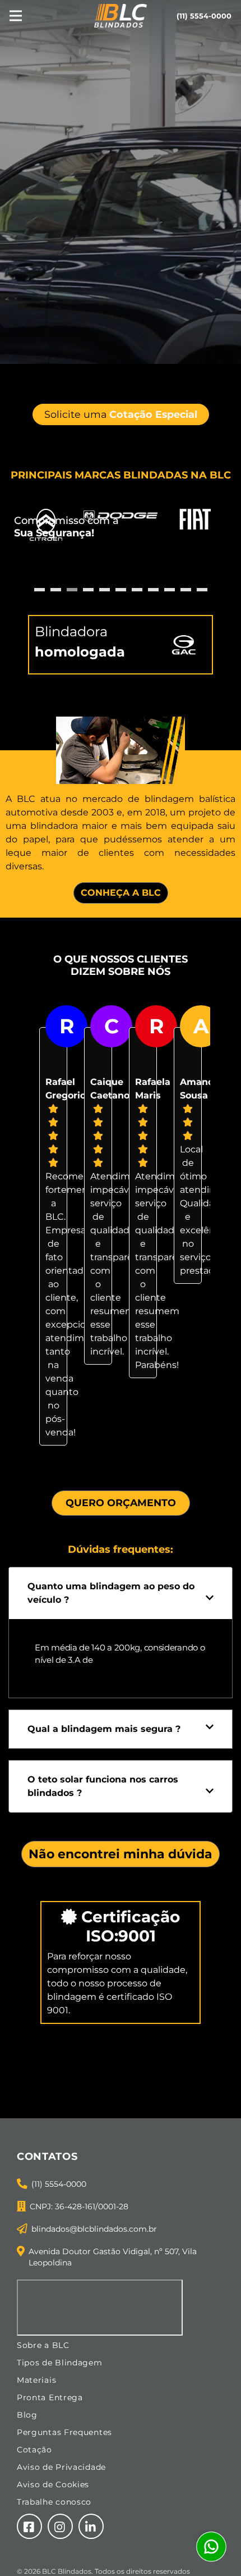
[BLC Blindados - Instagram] (60, 2526)
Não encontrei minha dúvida (121, 1854)
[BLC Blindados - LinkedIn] (91, 2526)
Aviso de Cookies (53, 2484)
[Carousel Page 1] (40, 590)
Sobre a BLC (43, 2345)
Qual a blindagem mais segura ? (104, 1729)
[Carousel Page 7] (137, 590)
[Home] (121, 15)
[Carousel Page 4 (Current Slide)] (88, 590)
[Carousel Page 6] (121, 590)
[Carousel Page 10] (186, 590)
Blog (27, 2415)
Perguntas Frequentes (64, 2432)
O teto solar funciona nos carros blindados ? (103, 1786)
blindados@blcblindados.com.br (94, 2229)
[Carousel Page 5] (105, 590)
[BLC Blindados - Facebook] (29, 2526)
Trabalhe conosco (54, 2502)
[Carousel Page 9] (170, 590)
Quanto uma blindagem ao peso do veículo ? (111, 1593)
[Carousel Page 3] (72, 590)
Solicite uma (121, 414)
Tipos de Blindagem (60, 2363)
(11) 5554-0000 (59, 2184)
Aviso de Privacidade (61, 2467)
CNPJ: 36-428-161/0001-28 (79, 2206)
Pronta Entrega (50, 2397)
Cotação (34, 2450)
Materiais (36, 2380)
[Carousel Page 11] (202, 590)
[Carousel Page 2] (56, 590)
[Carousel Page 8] (153, 590)
